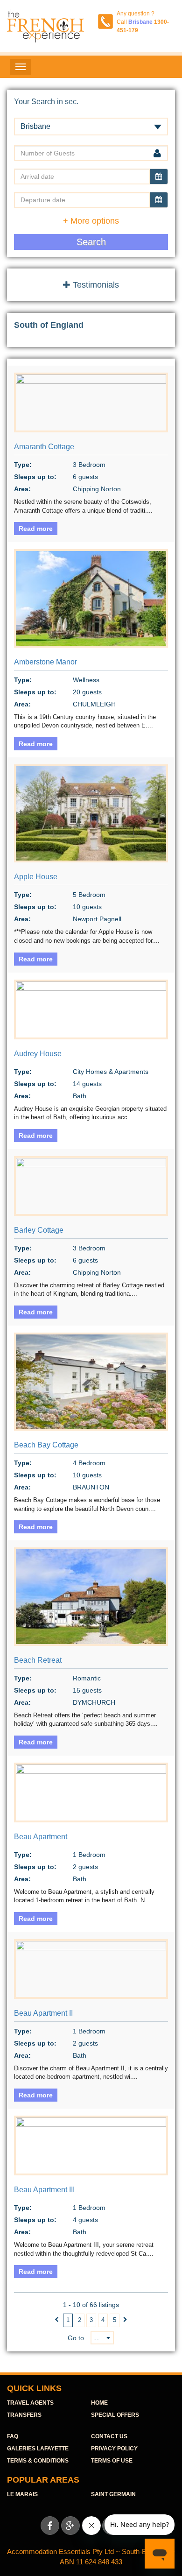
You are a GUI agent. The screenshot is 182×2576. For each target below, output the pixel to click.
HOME (99, 2403)
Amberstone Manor (45, 662)
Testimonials (95, 285)
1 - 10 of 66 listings (91, 2305)
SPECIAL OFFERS (115, 2415)
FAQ (13, 2436)
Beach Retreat (38, 1660)
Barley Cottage (39, 1230)
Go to (76, 2338)
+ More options (91, 221)
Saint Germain (113, 2494)
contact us (109, 2436)
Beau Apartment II (43, 2013)
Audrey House (38, 1054)
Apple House (36, 877)
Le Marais (22, 2494)
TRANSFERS (24, 2415)
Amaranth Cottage (44, 447)
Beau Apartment (41, 1837)
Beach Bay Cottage (46, 1445)
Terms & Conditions (38, 2461)
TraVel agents (30, 2403)
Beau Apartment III (44, 2190)
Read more (36, 529)
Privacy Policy (114, 2449)
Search (91, 242)
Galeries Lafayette (38, 2449)
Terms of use (112, 2461)
